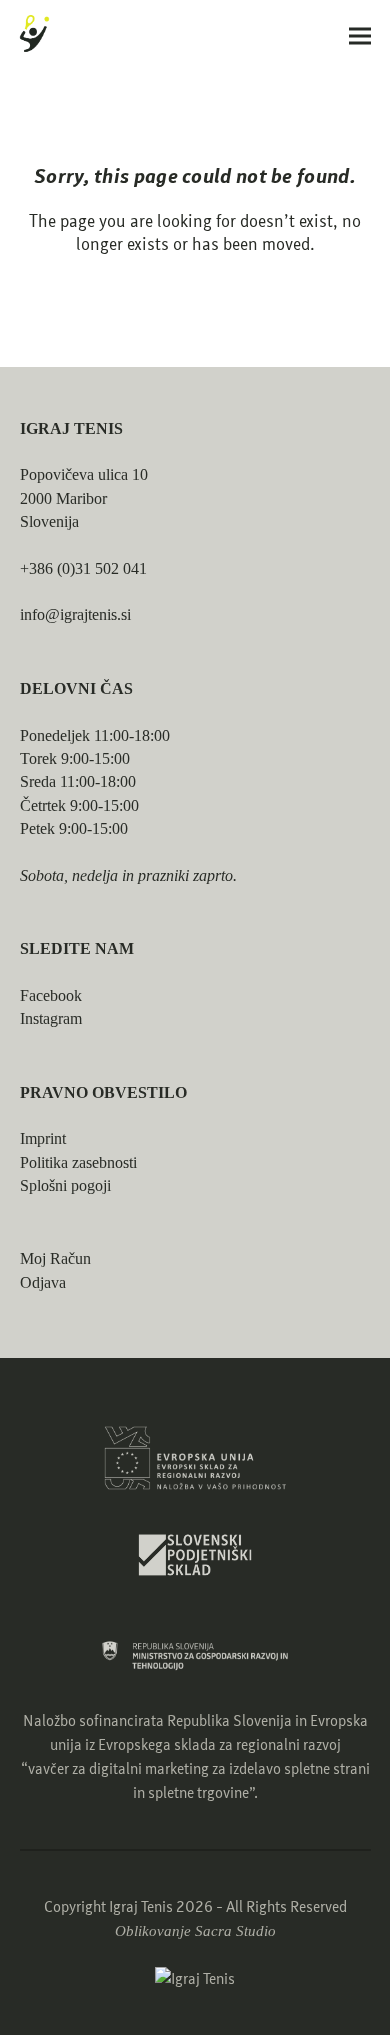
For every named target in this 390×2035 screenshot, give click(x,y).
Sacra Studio (235, 1931)
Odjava (43, 1282)
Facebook (51, 995)
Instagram (51, 1018)
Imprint (43, 1138)
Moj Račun (55, 1258)
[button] (360, 35)
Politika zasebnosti (78, 1162)
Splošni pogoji (65, 1185)
